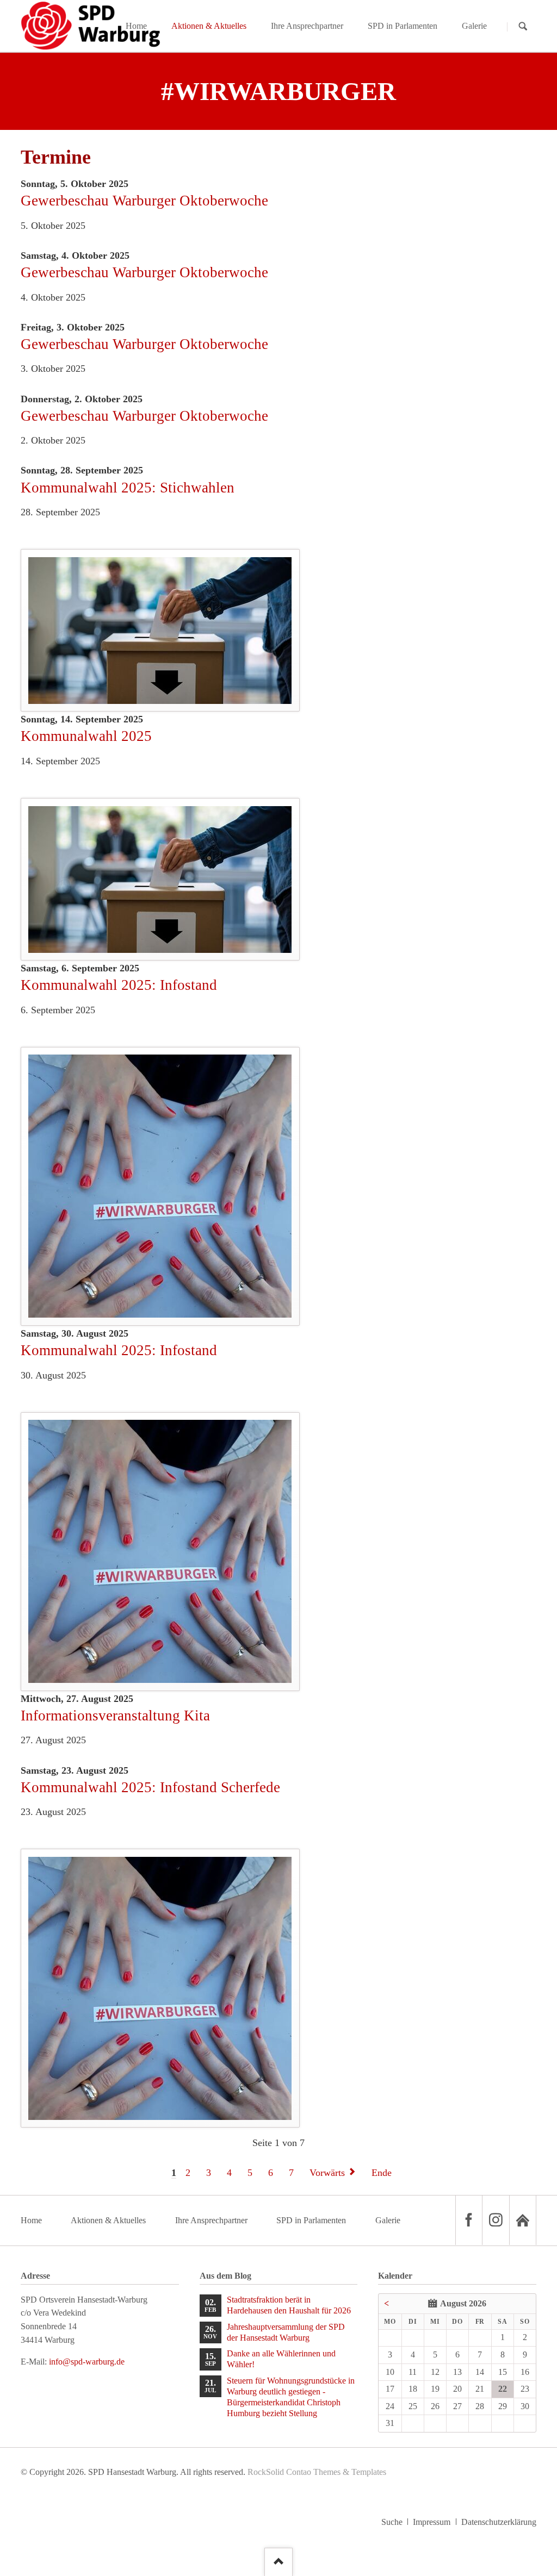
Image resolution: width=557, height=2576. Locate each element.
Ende (382, 2173)
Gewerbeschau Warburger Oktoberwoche (144, 201)
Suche (392, 2522)
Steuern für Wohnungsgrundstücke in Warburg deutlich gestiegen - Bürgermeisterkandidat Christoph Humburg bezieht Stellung (291, 2397)
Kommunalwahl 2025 (86, 736)
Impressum (432, 2522)
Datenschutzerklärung (499, 2522)
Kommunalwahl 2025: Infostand (119, 985)
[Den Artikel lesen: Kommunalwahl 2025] (160, 880)
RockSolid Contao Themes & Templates (317, 2472)
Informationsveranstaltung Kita (115, 1716)
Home (31, 2220)
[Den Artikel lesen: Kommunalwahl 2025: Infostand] (160, 1186)
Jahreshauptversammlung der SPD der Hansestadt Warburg (286, 2332)
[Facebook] (469, 2220)
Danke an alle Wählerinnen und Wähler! (281, 2359)
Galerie (388, 2220)
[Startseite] (523, 2220)
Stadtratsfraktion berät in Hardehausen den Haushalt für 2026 (289, 2305)
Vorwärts (327, 2173)
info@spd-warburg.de (87, 2362)
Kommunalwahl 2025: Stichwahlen (128, 488)
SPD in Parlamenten (311, 2220)
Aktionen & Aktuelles (108, 2220)
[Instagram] (496, 2220)
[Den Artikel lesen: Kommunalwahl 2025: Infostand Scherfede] (160, 1988)
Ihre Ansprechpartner (211, 2220)
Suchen (523, 26)
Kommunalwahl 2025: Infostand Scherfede (150, 1787)
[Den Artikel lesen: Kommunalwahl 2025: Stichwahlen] (160, 631)
